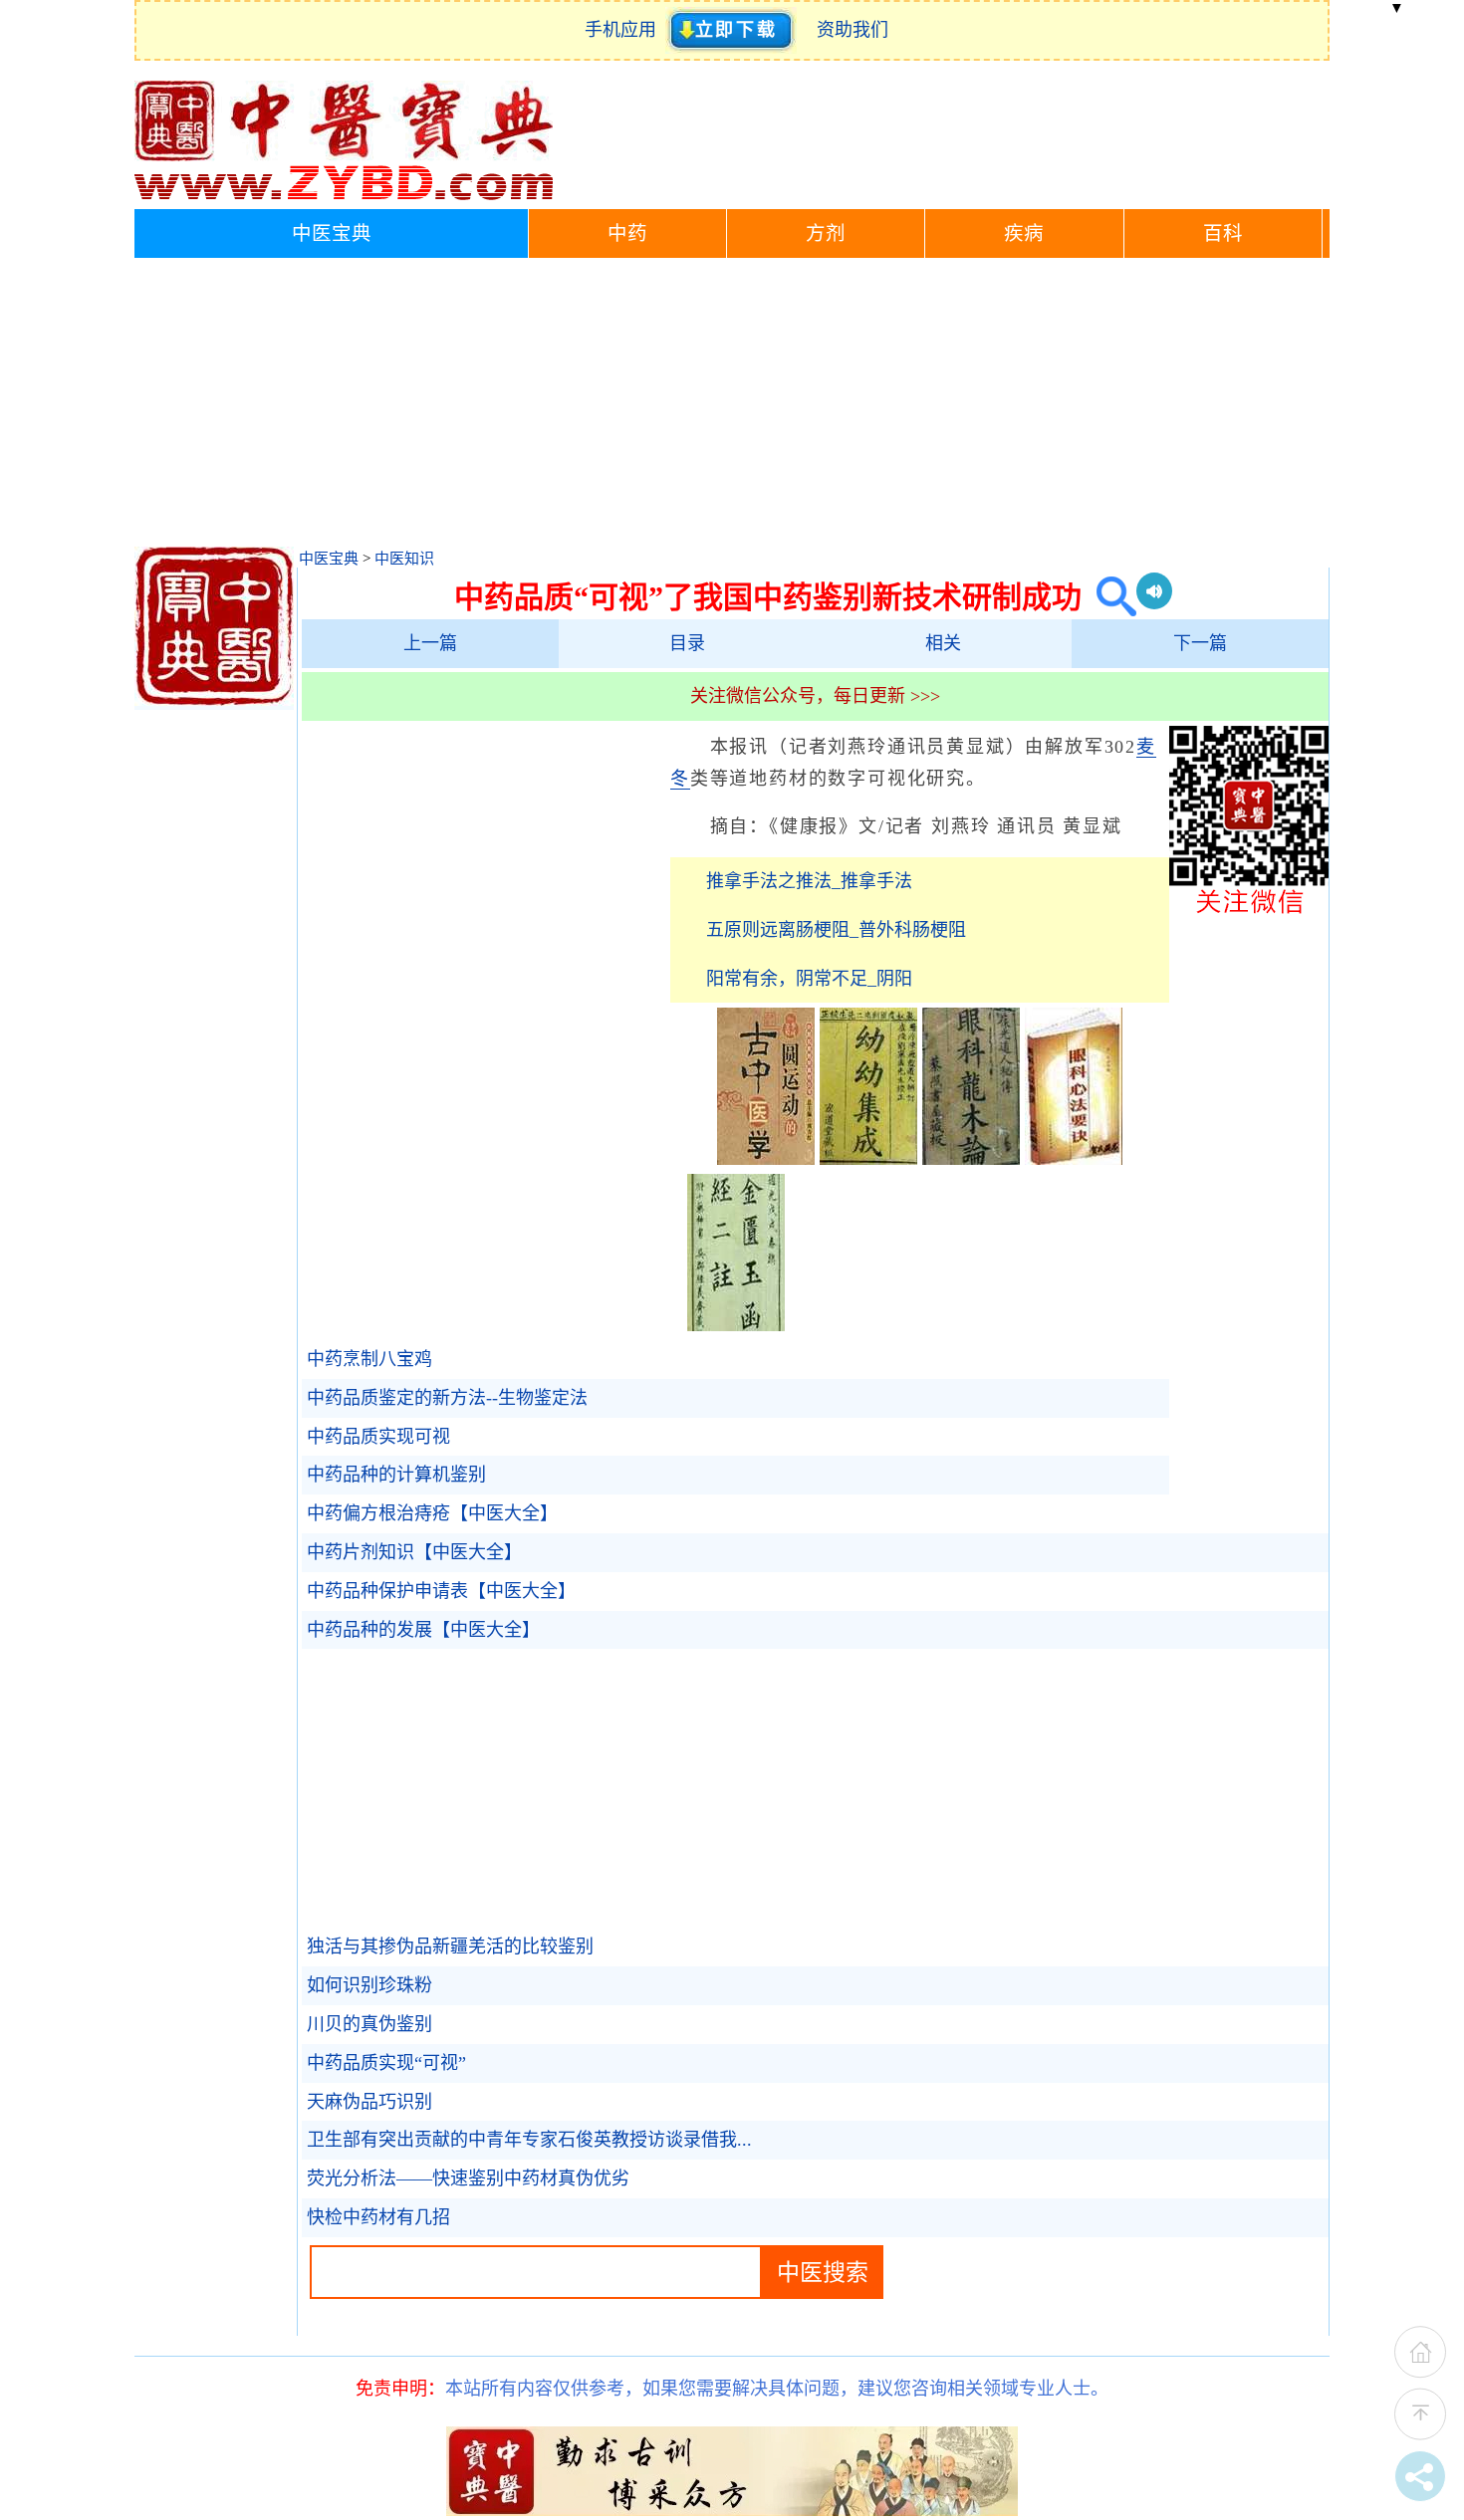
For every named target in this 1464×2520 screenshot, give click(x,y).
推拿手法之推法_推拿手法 (809, 881)
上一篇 (430, 643)
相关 (943, 643)
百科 (1223, 233)
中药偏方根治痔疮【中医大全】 (432, 1513)
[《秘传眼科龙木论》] (971, 1159)
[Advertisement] (732, 407)
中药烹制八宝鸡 (369, 1359)
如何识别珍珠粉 (369, 1985)
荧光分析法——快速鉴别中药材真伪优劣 (468, 2178)
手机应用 (625, 30)
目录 (687, 643)
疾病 (1024, 233)
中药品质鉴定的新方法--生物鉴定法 (447, 1398)
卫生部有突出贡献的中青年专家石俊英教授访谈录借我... (529, 2140)
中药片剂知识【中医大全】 (414, 1552)
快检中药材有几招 (378, 2217)
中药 (627, 233)
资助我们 (853, 30)
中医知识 (404, 559)
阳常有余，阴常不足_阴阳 (809, 979)
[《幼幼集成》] (868, 1159)
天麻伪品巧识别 (369, 2102)
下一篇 (1200, 643)
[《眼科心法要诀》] (1074, 1159)
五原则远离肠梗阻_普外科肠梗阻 (836, 930)
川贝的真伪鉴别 (369, 2024)
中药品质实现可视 (378, 1437)
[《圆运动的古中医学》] (766, 1159)
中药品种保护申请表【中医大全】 (441, 1591)
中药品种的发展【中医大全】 (423, 1630)
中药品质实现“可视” (386, 2063)
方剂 (826, 233)
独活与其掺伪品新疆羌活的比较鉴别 (450, 1947)
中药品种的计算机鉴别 (396, 1475)
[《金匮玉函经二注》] (736, 1325)
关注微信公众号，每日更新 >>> (815, 696)
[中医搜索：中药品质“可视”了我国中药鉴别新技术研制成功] (1109, 597)
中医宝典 (332, 233)
